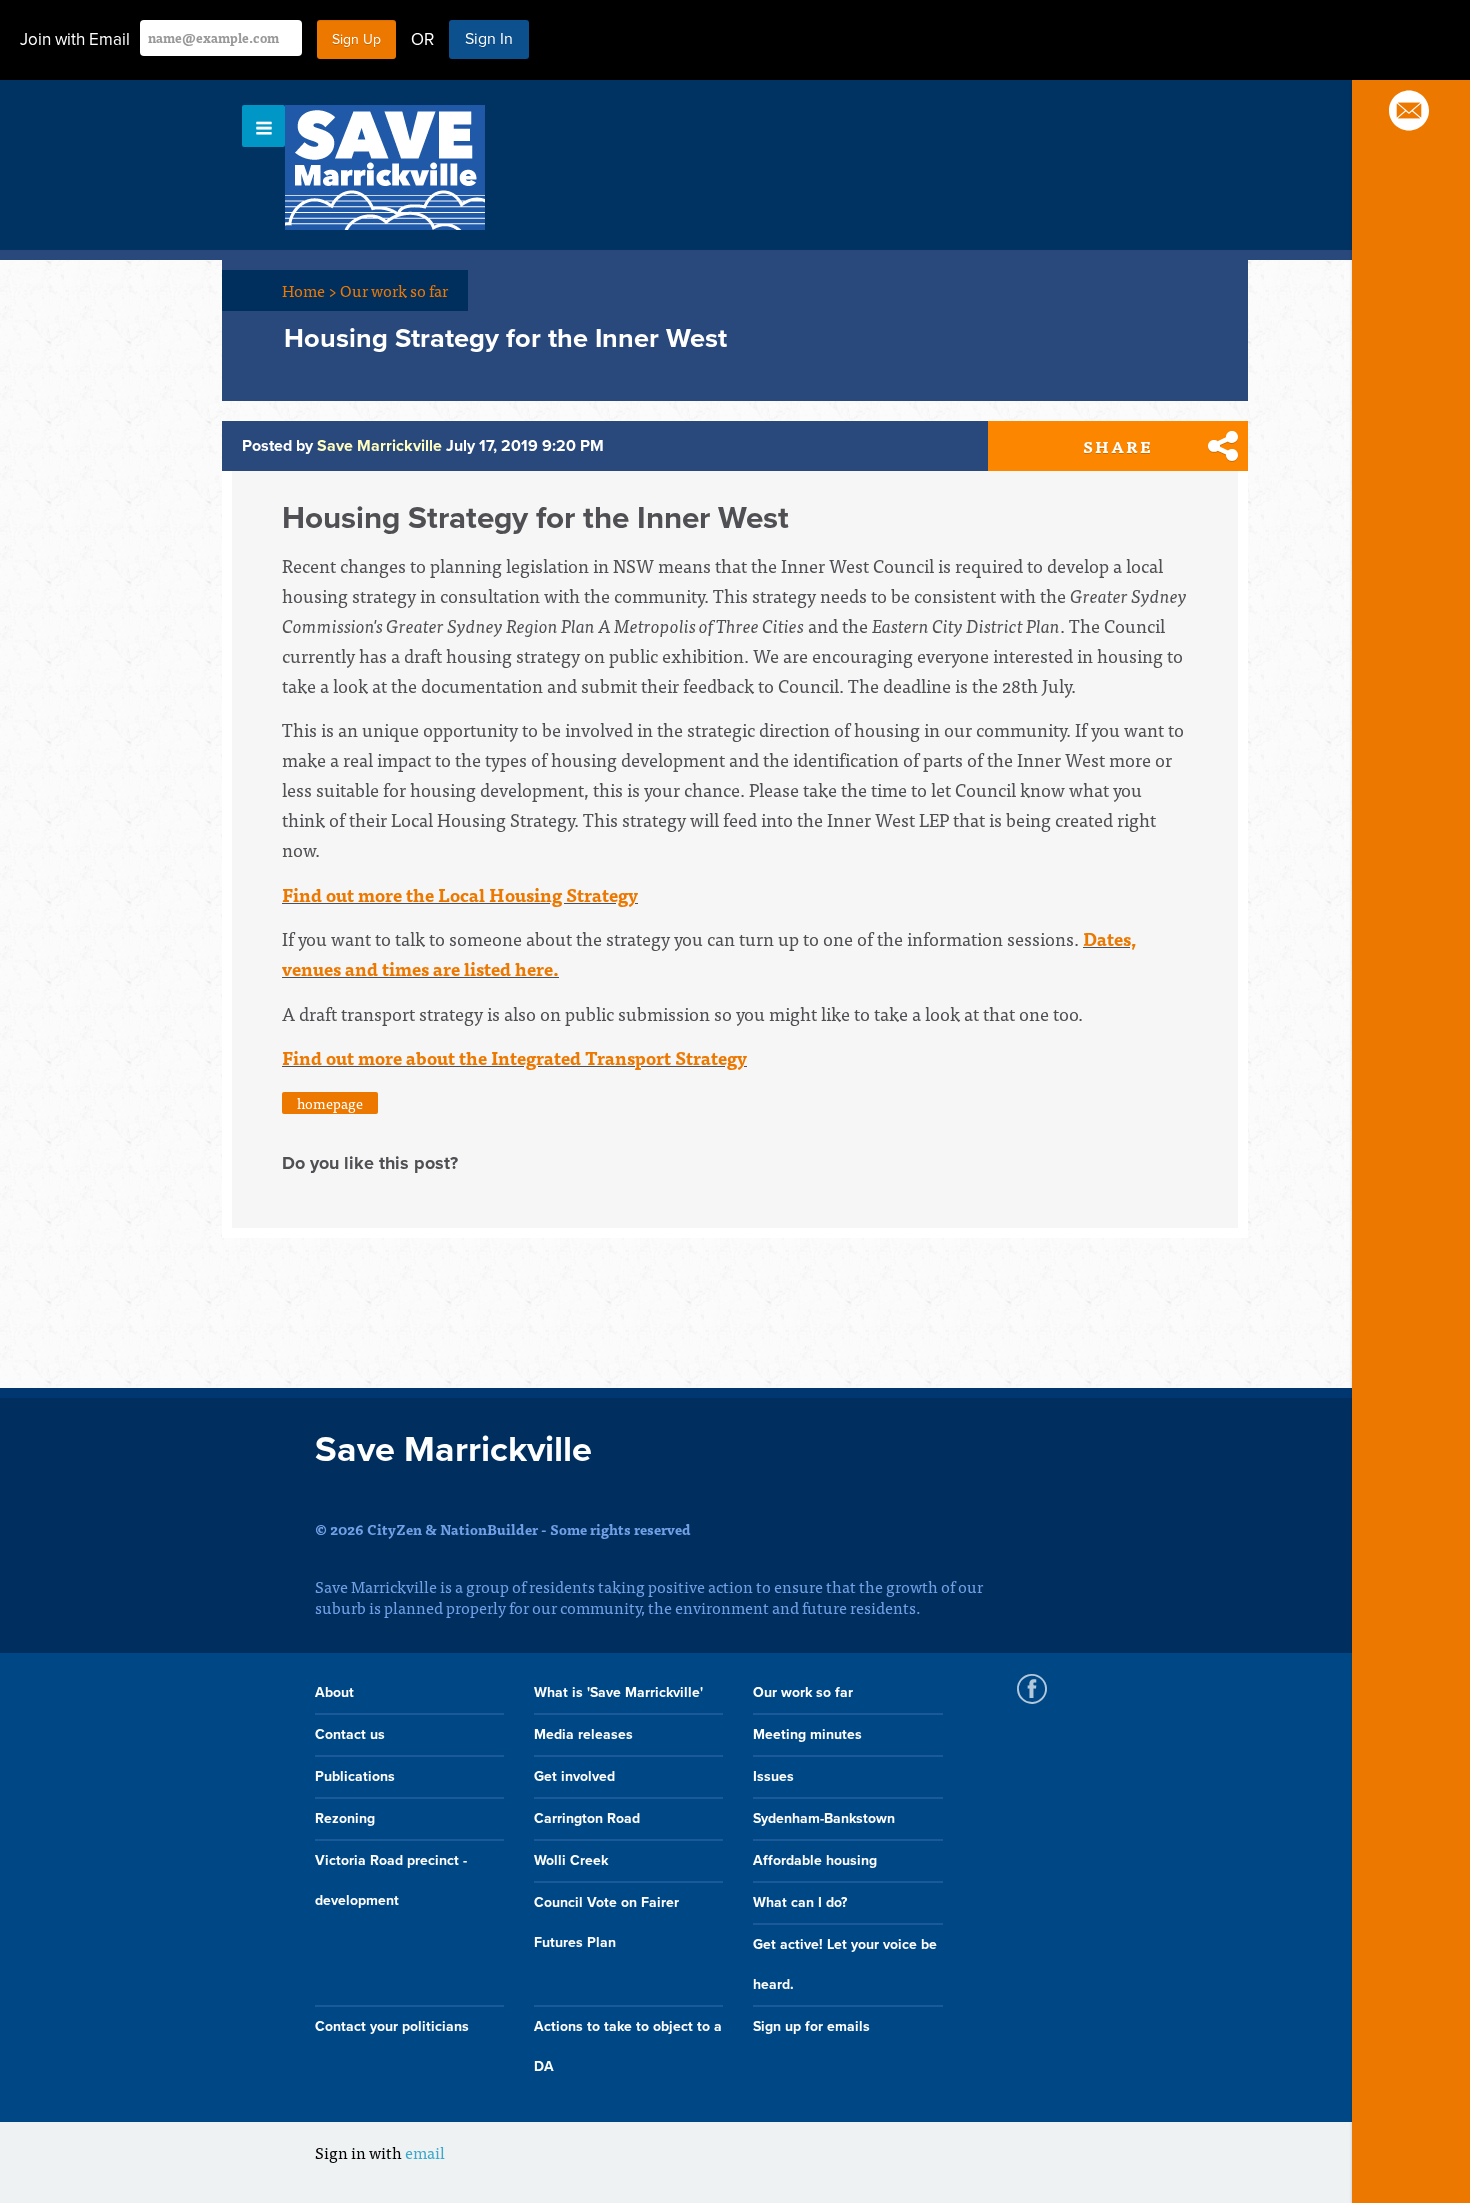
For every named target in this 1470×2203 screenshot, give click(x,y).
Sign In (489, 39)
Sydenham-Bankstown (824, 1818)
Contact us (350, 1734)
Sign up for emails (811, 2026)
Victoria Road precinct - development (391, 1880)
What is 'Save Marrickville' (618, 1692)
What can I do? (800, 1902)
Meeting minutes (807, 1734)
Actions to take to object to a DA (628, 2046)
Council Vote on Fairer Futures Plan (606, 1922)
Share (1118, 446)
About (334, 1692)
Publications (355, 1776)
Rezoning (345, 1818)
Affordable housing (815, 1860)
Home (309, 290)
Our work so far (394, 290)
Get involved (574, 1776)
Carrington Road (587, 1818)
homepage (330, 1103)
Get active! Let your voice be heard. (845, 1964)
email (425, 2152)
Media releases (583, 1734)
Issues (773, 1776)
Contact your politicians (392, 2026)
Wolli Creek (571, 1860)
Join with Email (75, 39)
